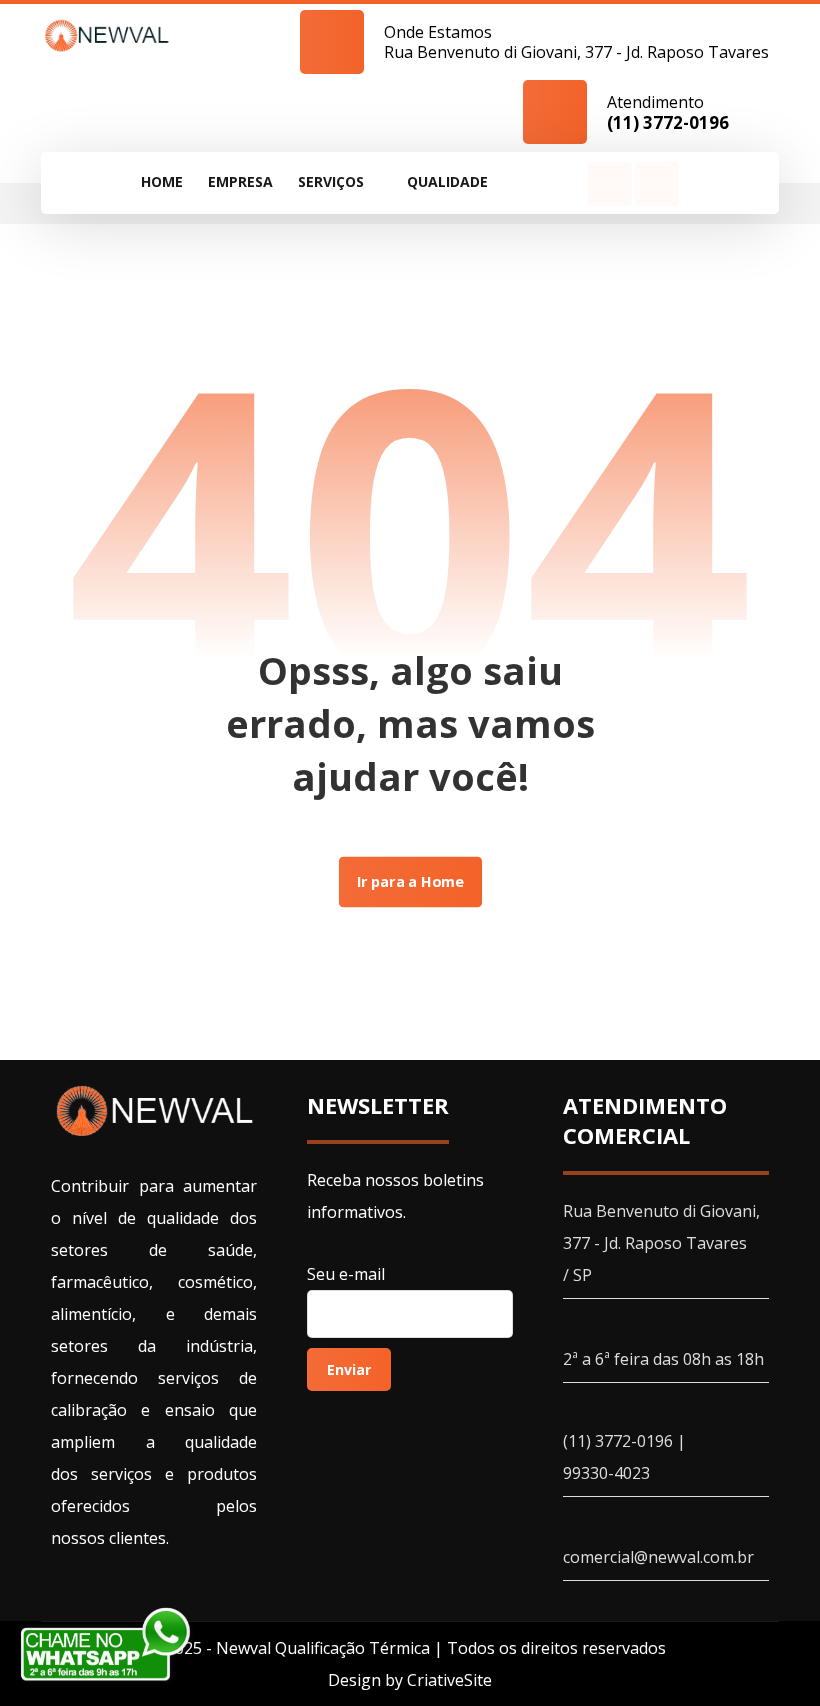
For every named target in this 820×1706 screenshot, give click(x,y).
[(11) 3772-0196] (107, 35)
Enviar (349, 1369)
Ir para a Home (409, 882)
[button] (542, 182)
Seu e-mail (346, 1274)
